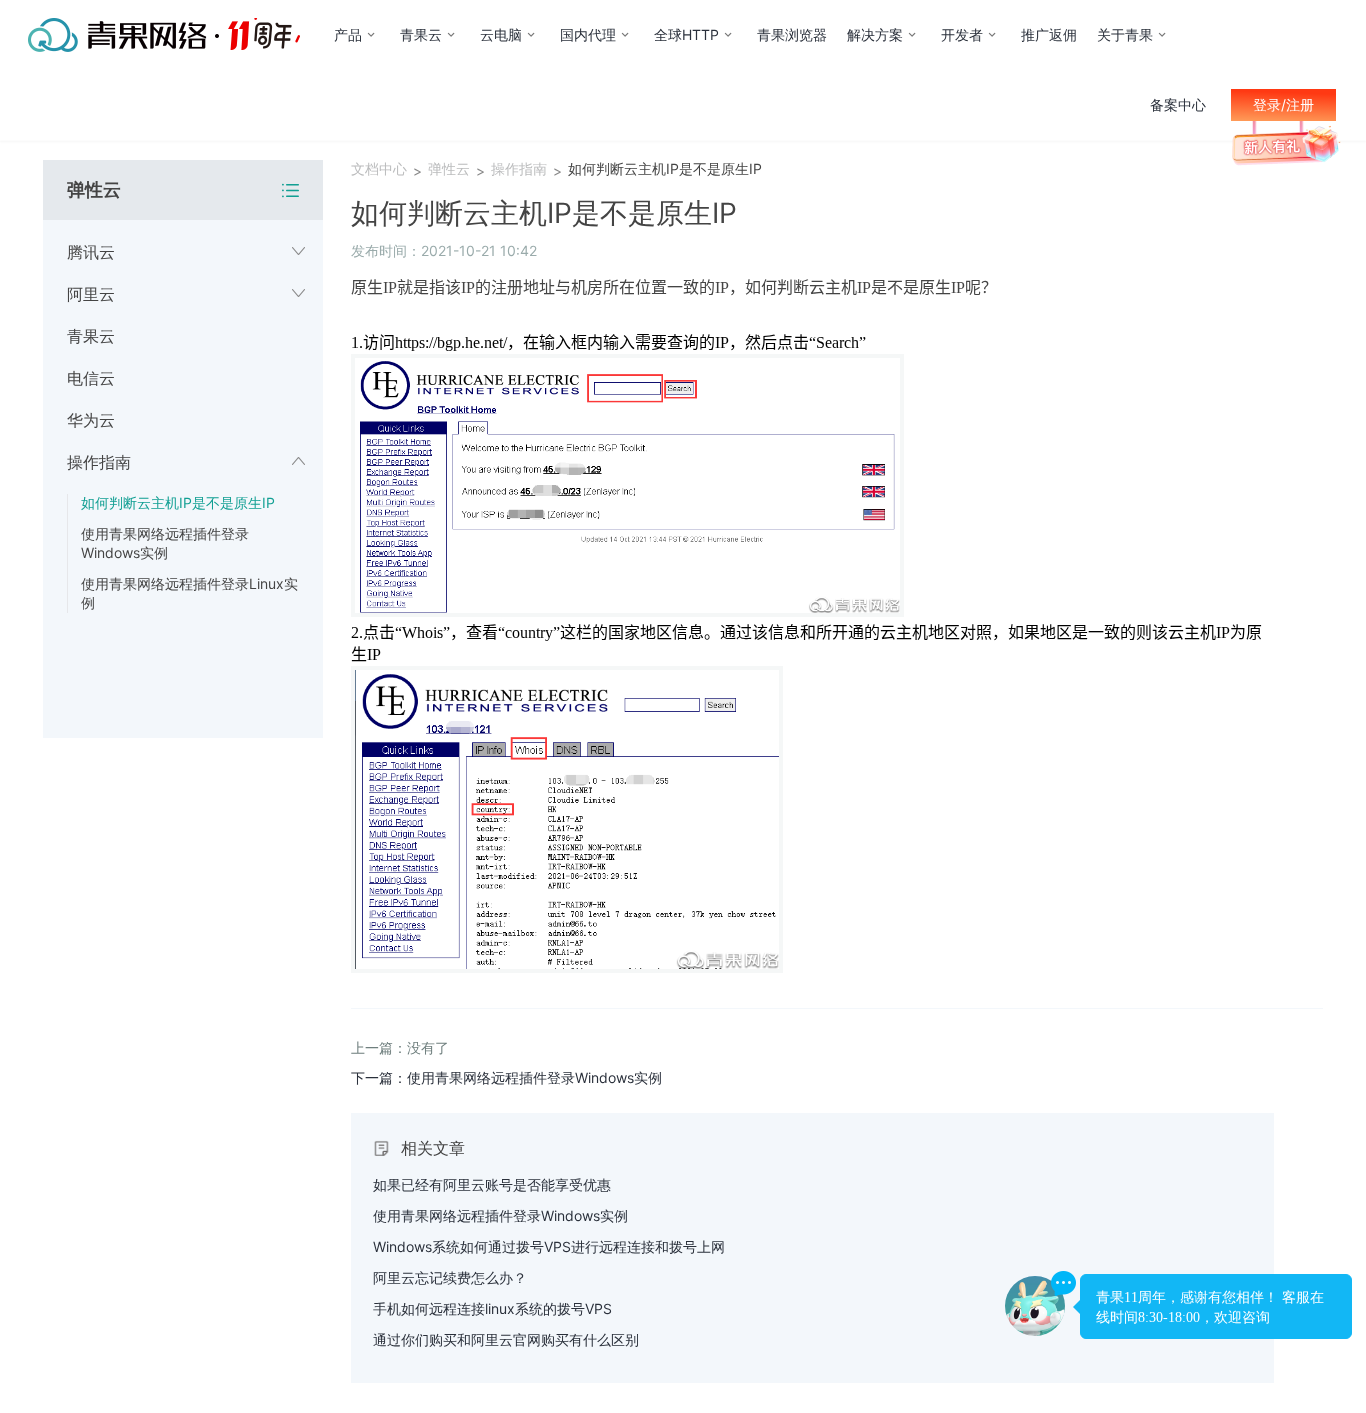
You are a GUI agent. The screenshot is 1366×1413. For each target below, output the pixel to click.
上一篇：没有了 (400, 1047)
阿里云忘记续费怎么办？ (450, 1277)
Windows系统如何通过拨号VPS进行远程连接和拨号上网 (549, 1246)
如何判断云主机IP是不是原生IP (178, 502)
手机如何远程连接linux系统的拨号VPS (492, 1308)
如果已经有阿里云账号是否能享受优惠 (492, 1184)
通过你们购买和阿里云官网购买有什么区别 (506, 1339)
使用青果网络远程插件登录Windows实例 (165, 543)
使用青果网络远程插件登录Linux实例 (189, 593)
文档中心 (379, 168)
